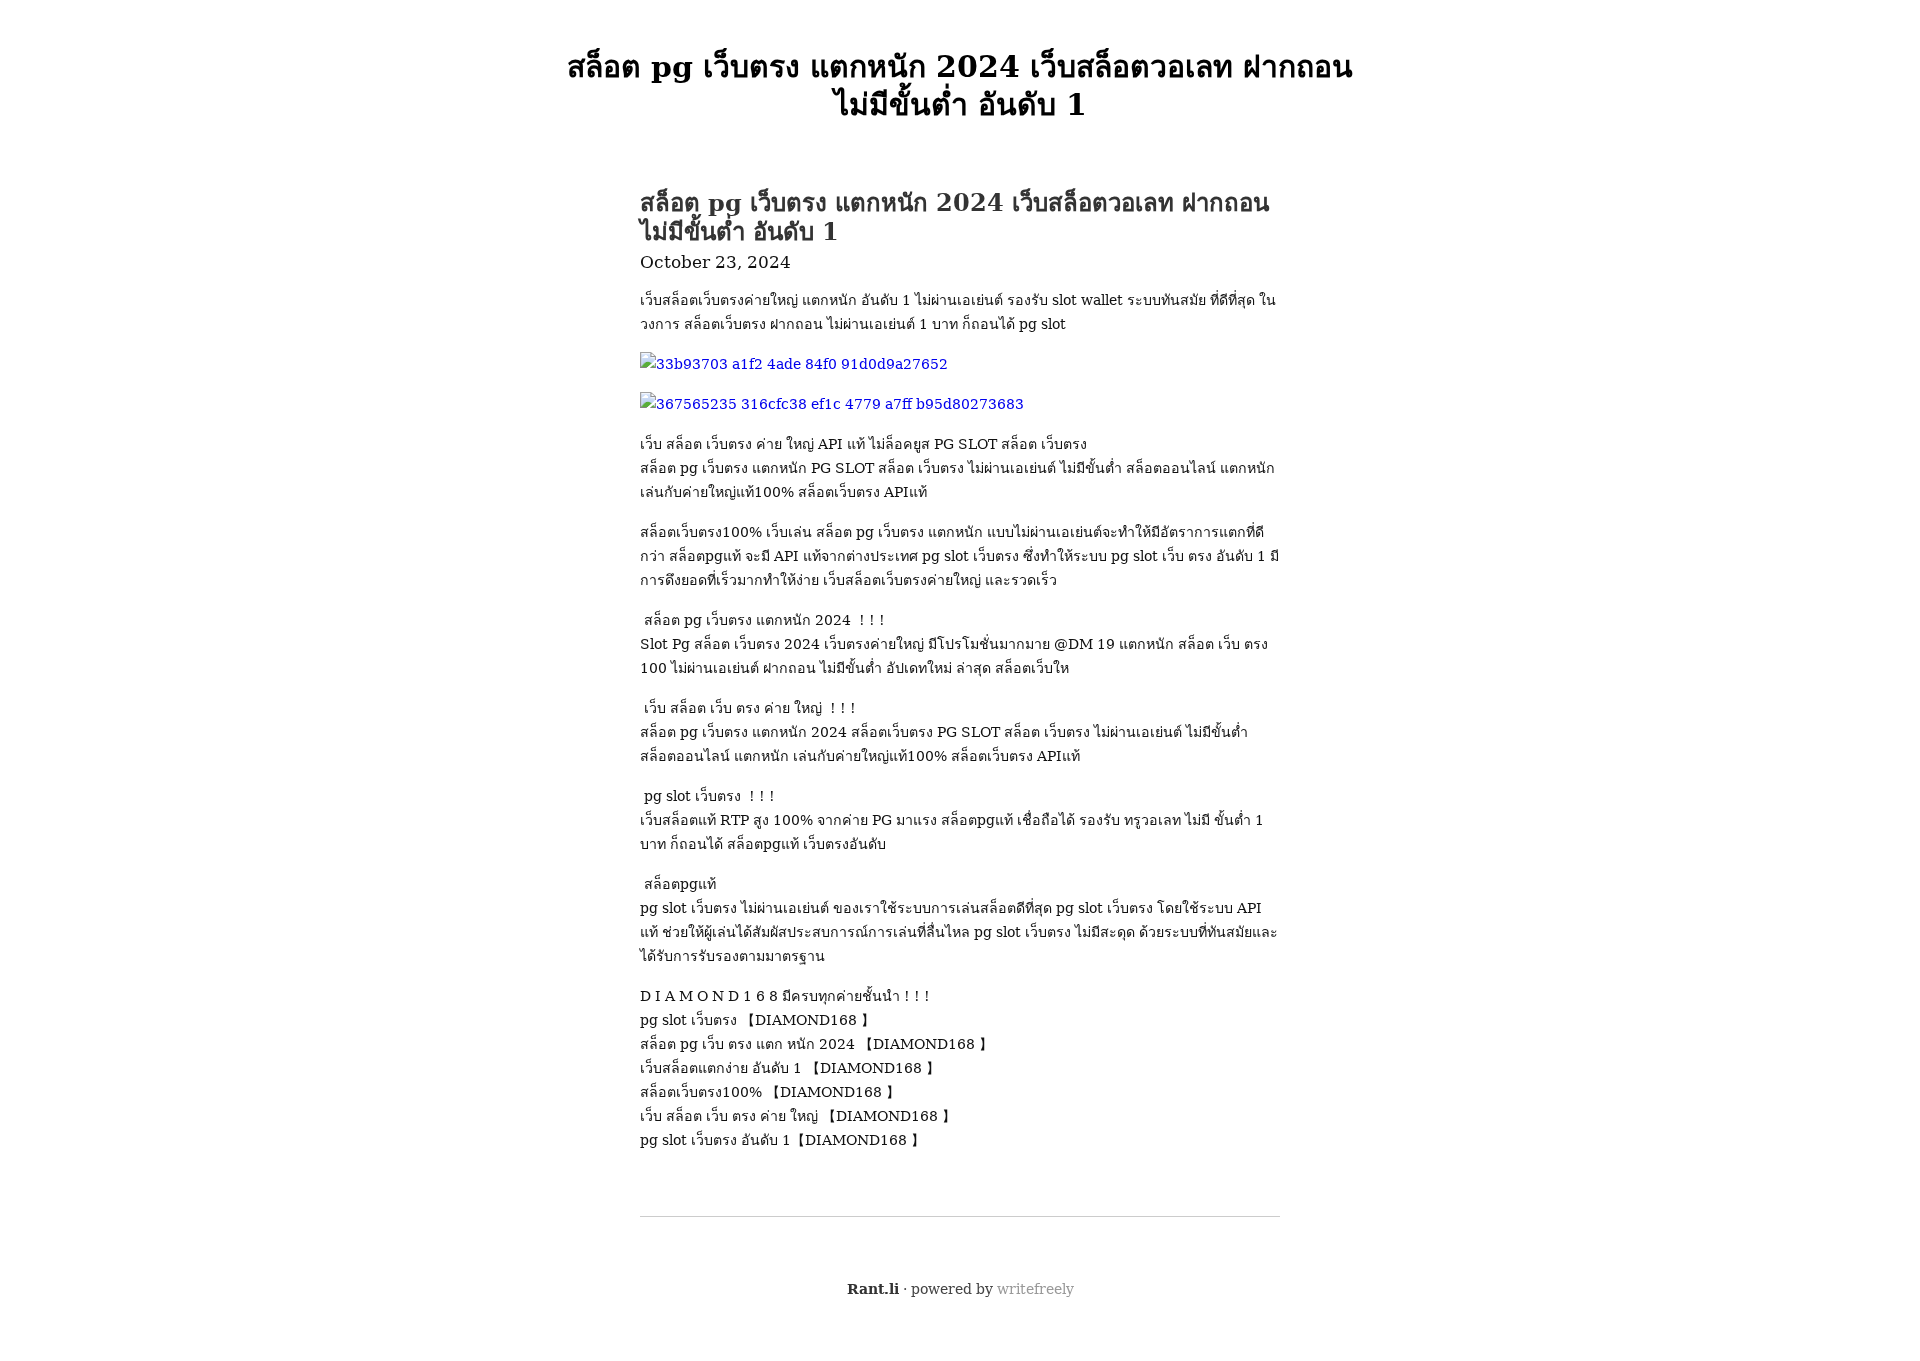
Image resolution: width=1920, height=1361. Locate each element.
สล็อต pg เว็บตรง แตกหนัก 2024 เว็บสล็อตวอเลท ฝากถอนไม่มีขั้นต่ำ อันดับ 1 (954, 217)
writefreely (1035, 1289)
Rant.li (873, 1289)
